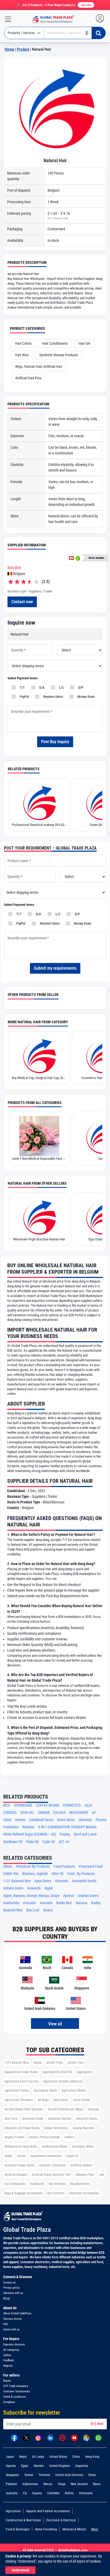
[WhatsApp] (98, 2437)
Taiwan (29, 2475)
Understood (20, 2570)
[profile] (101, 19)
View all (55, 2024)
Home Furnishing (46, 2529)
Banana (82, 1903)
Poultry (65, 1834)
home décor (66, 1820)
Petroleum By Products (33, 1867)
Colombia (53, 2493)
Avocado (29, 1903)
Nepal (23, 2457)
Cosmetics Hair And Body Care (39, 1078)
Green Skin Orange (39, 825)
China (76, 2457)
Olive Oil (57, 1874)
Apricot (68, 1896)
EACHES (59, 1813)
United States (58, 2457)
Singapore (12, 2475)
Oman (92, 2475)
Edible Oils (11, 1874)
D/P (80, 687)
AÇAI (88, 1805)
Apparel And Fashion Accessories (48, 2511)
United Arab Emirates (69, 2475)
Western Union (52, 697)
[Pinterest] (62, 2437)
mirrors (20, 1820)
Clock (7, 1820)
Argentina (82, 2466)
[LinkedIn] (50, 2437)
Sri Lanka (38, 2457)
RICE (7, 1805)
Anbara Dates (13, 1888)
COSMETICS (72, 1805)
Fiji (25, 2493)
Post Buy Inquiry (55, 742)
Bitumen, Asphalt (35, 1874)
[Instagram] (38, 2437)
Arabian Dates (88, 1896)
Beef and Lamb (85, 1834)
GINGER (44, 1813)
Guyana (37, 2493)
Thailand (44, 2475)
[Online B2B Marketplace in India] (52, 19)
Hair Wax (22, 355)
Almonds (85, 1820)
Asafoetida (11, 1903)
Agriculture (13, 2511)
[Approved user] (71, 558)
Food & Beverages (18, 2529)
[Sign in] (103, 19)
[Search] (99, 33)
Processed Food (91, 1867)
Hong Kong (92, 2457)
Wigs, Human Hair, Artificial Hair (39, 366)
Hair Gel (84, 343)
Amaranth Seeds (84, 1881)
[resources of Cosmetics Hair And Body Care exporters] (39, 1055)
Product (23, 49)
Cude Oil (49, 1842)
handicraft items (41, 1820)
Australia (12, 2493)
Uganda (11, 2466)
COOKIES (10, 1813)
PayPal (23, 697)
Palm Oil (32, 1842)
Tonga (62, 2484)
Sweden (39, 2466)
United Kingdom (60, 2466)
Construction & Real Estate (23, 2520)
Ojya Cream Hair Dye (39, 1239)
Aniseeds (34, 1888)
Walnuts (28, 1827)
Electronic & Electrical (61, 2520)
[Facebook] (14, 2437)
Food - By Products (81, 1874)
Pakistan (11, 2484)
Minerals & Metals (74, 2529)
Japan (10, 2457)
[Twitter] (26, 2437)
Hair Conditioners (55, 343)
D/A (41, 687)
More (95, 2529)
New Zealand (79, 2484)
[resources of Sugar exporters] (39, 1136)
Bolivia (69, 2493)
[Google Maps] (86, 2437)
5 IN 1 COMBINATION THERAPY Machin (67, 1827)
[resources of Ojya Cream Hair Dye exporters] (39, 1217)
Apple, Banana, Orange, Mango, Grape (31, 1896)
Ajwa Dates (43, 1881)
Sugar (39, 1159)
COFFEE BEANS (48, 1805)
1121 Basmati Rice (17, 1881)
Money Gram (85, 697)
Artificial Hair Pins (28, 378)
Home (9, 49)
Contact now (22, 602)
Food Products (64, 1867)
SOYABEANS (23, 1805)
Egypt (25, 2466)
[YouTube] (74, 2437)
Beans (48, 1910)
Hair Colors (23, 343)
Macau (48, 2484)
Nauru (97, 2484)
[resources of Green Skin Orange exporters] (39, 802)
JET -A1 (64, 1842)
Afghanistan (30, 2484)
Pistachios (11, 1827)
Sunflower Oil (13, 1842)
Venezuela (86, 2493)
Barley (96, 1903)
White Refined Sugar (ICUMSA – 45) (30, 1834)
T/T (21, 687)
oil (94, 1813)
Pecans (101, 1820)
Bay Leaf (33, 1910)
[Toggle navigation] (6, 19)
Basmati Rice (13, 1910)
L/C (61, 687)
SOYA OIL (27, 1813)
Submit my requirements (55, 968)
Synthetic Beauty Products (59, 355)
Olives (8, 1867)
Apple (49, 1888)
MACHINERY (79, 1813)
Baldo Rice (64, 1903)
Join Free (86, 5)
